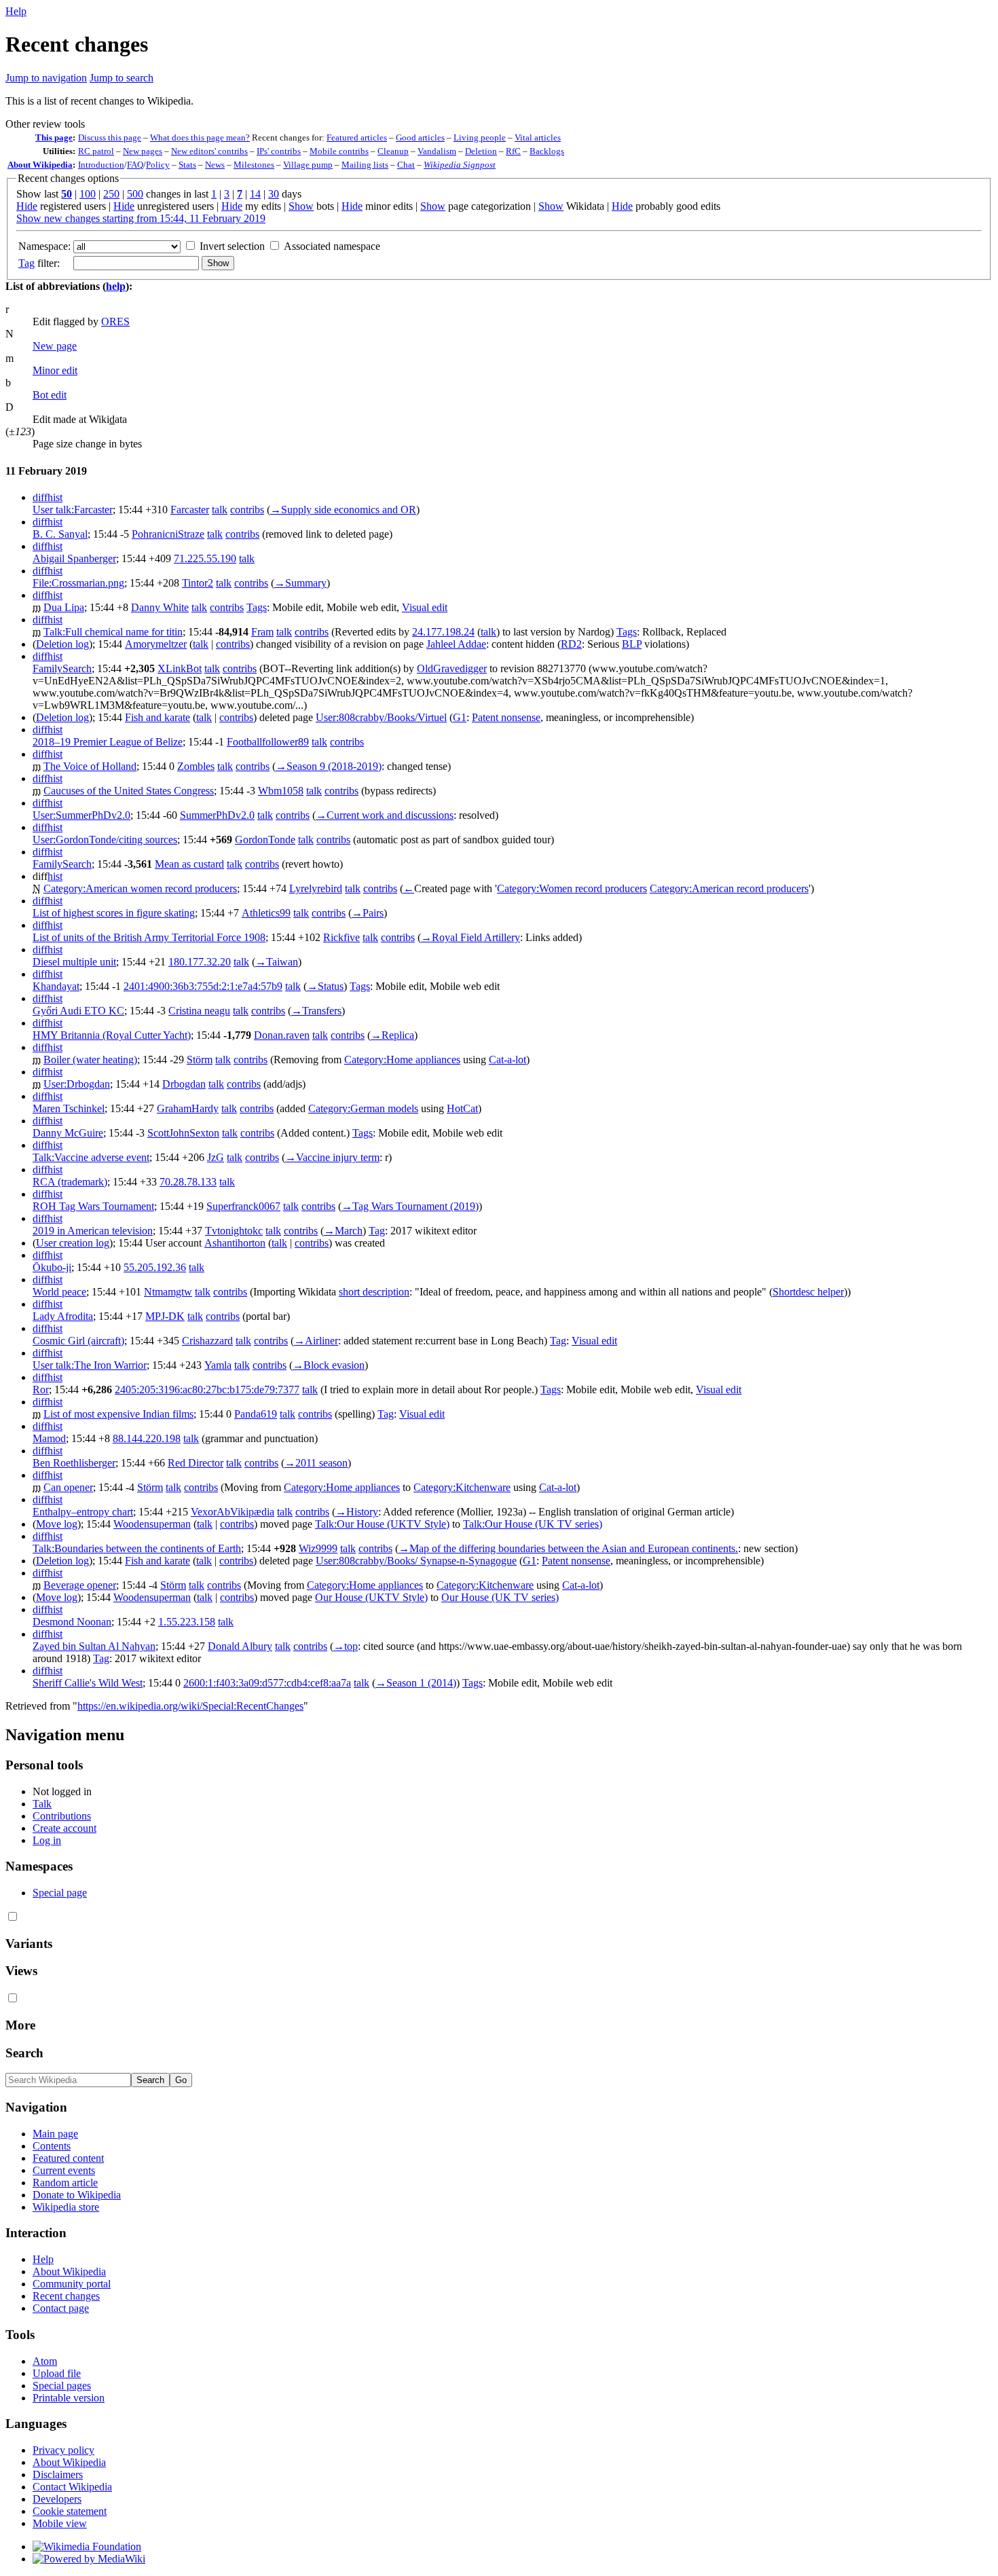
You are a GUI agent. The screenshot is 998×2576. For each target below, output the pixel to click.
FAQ (135, 165)
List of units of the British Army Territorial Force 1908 (149, 937)
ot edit (50, 395)
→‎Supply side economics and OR (343, 510)
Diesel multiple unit (74, 962)
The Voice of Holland (90, 766)
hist (55, 497)
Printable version (69, 2398)
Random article (65, 2183)
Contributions (62, 1816)
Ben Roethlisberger (74, 1463)
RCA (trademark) (70, 1182)
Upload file (57, 2373)
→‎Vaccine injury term (332, 1157)
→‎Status (325, 986)
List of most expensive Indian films (118, 1414)
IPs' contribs (279, 151)
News (215, 165)
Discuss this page (110, 137)
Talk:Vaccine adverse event (91, 1157)
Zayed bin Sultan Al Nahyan (94, 1646)
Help (16, 11)
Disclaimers (58, 2474)
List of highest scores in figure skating (114, 913)
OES (115, 321)
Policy (158, 165)
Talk (42, 1804)
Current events (64, 2170)
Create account (64, 1828)
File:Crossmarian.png (78, 583)
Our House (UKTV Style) (371, 1597)
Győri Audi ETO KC (78, 1011)
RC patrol (96, 151)
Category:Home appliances (402, 1060)
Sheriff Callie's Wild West (88, 1683)
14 (255, 194)
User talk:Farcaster (73, 510)
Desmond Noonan (72, 1622)
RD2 (571, 644)
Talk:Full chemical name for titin (113, 632)
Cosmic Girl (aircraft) (78, 1341)
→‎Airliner (316, 1341)
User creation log (73, 1243)
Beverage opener (80, 1585)
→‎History (357, 1512)
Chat (406, 165)
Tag (26, 263)
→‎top (346, 1646)
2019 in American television (93, 1231)
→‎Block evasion (329, 1365)
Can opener (68, 1487)
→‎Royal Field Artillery (470, 937)
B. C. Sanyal (60, 534)
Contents (52, 2146)
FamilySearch (62, 668)
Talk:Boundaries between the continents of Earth (137, 1548)
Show (301, 206)
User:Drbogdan (77, 1084)
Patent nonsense (506, 717)
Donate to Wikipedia (77, 2195)
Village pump (308, 165)
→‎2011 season (316, 1463)
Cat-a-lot (507, 1060)
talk (220, 510)
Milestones (254, 165)
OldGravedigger (452, 668)
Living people (480, 137)
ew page (55, 346)
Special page (60, 1893)
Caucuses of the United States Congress (129, 791)
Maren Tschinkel (69, 1108)
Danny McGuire (68, 1133)
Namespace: (44, 246)
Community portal (72, 2284)
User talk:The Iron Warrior (90, 1365)
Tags (257, 607)
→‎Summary (300, 583)
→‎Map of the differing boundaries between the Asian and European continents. (568, 1548)
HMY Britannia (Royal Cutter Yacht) (112, 1035)
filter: (39, 263)
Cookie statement (70, 2511)
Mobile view (60, 2523)
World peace (59, 1292)
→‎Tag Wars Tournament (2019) (410, 1206)
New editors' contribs (209, 151)
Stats (187, 165)
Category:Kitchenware (462, 1487)
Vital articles (538, 137)
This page (54, 137)
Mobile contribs (339, 151)
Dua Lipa (64, 607)
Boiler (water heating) (90, 1060)
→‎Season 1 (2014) (416, 1683)
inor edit (55, 370)
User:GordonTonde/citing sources (105, 840)
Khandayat (56, 986)
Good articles (420, 137)
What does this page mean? (200, 137)
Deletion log (62, 644)
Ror (41, 1390)
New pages (143, 151)
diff (40, 497)
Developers (57, 2499)
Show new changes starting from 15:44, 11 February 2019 (141, 218)
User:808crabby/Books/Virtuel (381, 717)
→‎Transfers (316, 1011)
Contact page (61, 2308)
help (116, 286)
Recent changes (66, 2296)
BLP (632, 644)
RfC (513, 151)
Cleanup (393, 151)
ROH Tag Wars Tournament (93, 1206)
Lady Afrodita (63, 1316)
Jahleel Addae (456, 644)
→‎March (343, 1231)
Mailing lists (365, 165)
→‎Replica (392, 1035)
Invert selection (232, 246)
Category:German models (363, 1108)
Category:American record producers (729, 888)
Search (24, 2053)
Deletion (481, 151)
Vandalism (437, 151)
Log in (47, 1840)
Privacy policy (63, 2450)
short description (374, 1292)
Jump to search (122, 78)
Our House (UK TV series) (500, 1597)
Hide (27, 206)
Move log (57, 1524)
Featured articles (357, 137)
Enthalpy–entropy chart (83, 1512)
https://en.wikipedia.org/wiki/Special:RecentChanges (190, 1706)
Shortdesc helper (808, 1292)
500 (135, 194)
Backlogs (547, 151)
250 (111, 194)
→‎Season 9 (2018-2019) (329, 766)
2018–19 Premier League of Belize (108, 742)
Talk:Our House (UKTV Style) (382, 1524)
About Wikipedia (40, 165)
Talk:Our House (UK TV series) (533, 1524)
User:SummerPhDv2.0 (81, 815)
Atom (45, 2361)
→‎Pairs (368, 913)
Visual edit (425, 607)
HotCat (462, 1108)
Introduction (101, 165)
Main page (55, 2134)
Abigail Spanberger (74, 558)
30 (274, 194)
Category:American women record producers (140, 888)
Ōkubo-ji (52, 1267)
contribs (247, 510)
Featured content (68, 2158)
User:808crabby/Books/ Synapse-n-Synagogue (416, 1561)
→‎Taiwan (277, 962)
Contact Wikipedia (72, 2487)
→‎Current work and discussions (385, 815)
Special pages (62, 2386)
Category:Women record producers (572, 888)
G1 (460, 717)
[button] (45, 124)
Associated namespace (332, 246)
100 (88, 194)
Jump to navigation (46, 78)
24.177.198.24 (443, 632)
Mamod (49, 1438)
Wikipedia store (66, 2207)
